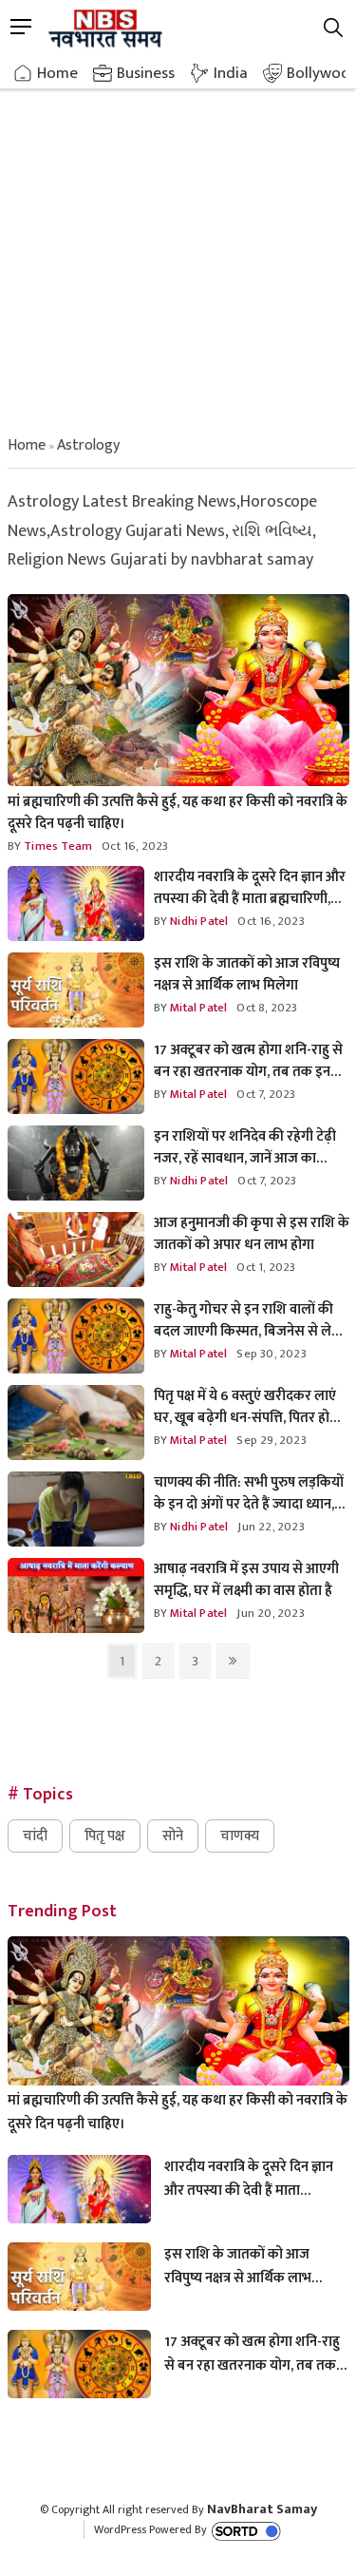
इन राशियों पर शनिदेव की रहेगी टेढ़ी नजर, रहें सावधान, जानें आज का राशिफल (245, 1147)
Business (146, 73)
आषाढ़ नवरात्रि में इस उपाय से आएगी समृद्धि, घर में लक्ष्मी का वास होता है (246, 1580)
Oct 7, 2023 (266, 1094)
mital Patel (197, 1008)
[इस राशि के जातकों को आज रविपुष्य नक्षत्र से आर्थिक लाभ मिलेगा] (76, 991)
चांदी (35, 1836)
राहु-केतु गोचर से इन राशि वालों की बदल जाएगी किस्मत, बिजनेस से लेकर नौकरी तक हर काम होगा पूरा (252, 1320)
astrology (88, 445)
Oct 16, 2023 (135, 846)
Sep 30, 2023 (271, 1354)
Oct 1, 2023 (266, 1267)
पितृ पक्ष (105, 1836)
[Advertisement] (178, 245)
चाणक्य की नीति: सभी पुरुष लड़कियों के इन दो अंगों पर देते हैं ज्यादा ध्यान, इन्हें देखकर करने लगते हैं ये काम (249, 1493)
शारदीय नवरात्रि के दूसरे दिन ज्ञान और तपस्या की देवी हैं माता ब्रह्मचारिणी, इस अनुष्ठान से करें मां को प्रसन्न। (250, 888)
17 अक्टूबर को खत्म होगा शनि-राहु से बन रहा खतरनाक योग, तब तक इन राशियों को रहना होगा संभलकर (248, 1061)
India (231, 73)
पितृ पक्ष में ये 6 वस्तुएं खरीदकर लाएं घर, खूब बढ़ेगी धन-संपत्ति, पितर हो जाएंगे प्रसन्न (245, 1407)
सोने (173, 1836)
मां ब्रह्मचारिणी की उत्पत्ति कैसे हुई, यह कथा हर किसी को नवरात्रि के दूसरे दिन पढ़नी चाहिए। (178, 813)
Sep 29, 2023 (271, 1440)
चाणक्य (240, 1836)
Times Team (56, 846)
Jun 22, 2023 (271, 1527)
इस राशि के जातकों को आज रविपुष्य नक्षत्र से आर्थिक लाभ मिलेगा (247, 974)
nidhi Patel (197, 921)
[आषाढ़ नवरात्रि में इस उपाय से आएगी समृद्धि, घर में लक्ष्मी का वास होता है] (76, 1596)
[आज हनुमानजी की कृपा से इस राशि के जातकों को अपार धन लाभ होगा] (76, 1250)
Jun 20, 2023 (270, 1613)
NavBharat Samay (262, 2509)
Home (57, 73)
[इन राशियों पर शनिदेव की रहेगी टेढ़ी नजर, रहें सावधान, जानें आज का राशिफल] (76, 1164)
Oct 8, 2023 (267, 1008)
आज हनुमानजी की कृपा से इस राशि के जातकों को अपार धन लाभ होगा (252, 1234)
